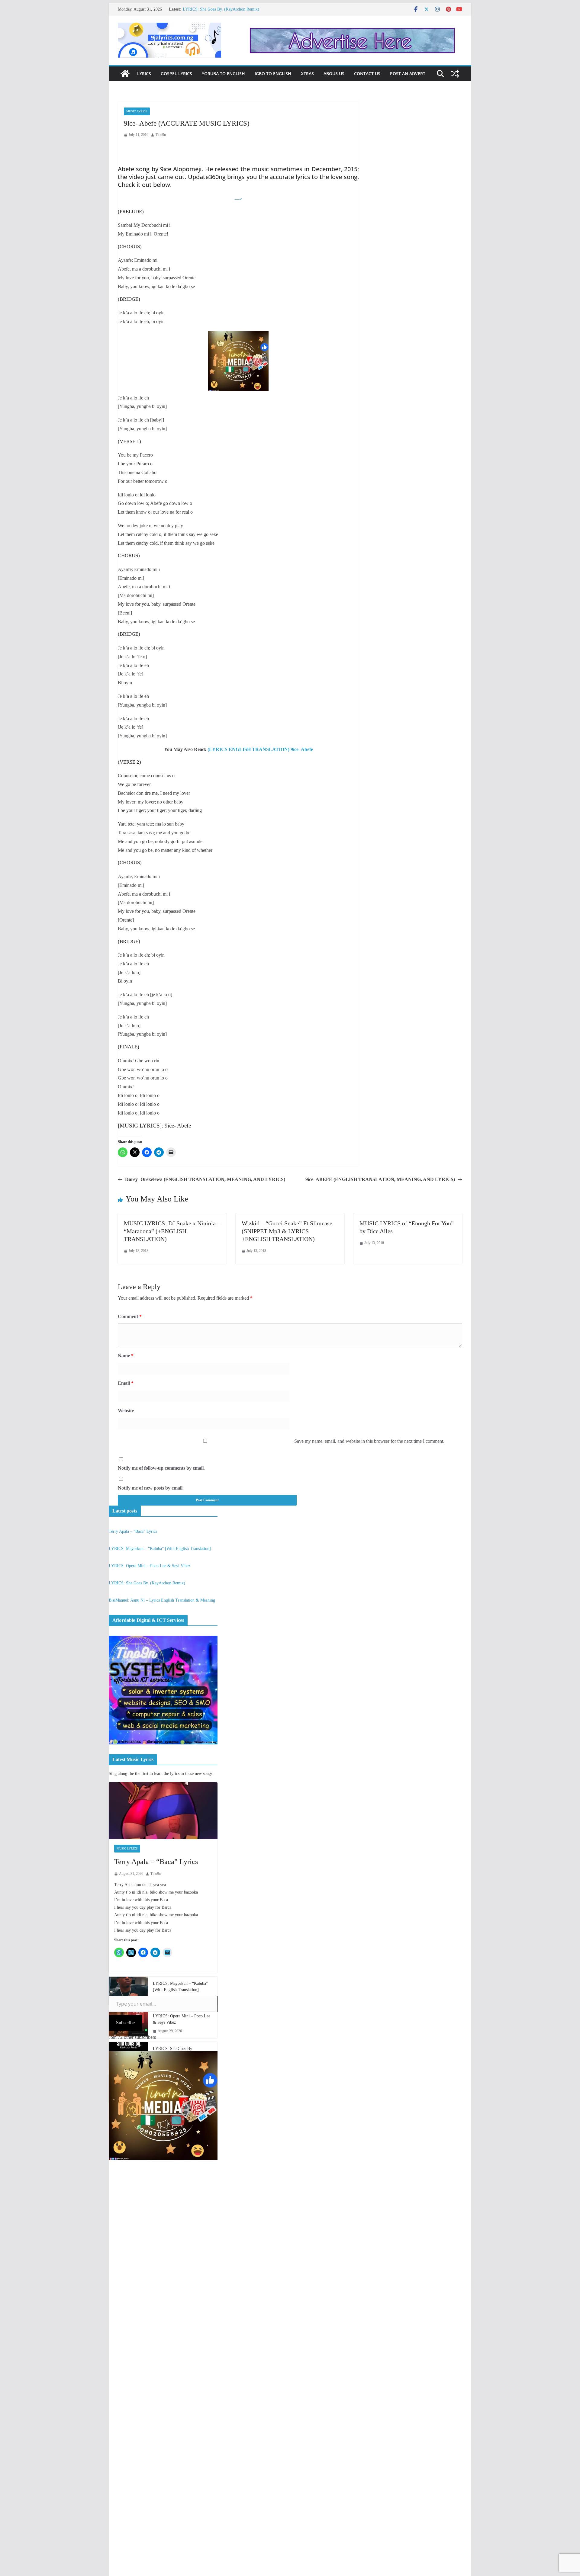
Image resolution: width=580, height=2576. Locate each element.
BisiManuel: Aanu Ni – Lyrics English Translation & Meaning (162, 1600)
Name (126, 1356)
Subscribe (125, 2023)
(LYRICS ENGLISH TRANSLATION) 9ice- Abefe (260, 749)
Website (126, 1411)
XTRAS (307, 74)
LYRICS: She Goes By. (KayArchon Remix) (147, 1583)
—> (238, 199)
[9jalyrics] (125, 74)
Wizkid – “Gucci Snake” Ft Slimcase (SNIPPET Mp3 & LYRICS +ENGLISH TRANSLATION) (287, 1231)
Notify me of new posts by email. (151, 1488)
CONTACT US (367, 74)
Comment (130, 1316)
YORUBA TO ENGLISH (223, 74)
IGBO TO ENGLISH (273, 74)
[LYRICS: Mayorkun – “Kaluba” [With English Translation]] (128, 1991)
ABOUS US (334, 74)
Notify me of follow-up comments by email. (161, 1468)
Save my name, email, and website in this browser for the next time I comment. (369, 1441)
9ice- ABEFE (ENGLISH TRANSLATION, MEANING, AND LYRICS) (380, 1179)
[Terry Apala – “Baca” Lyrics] (163, 1811)
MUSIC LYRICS (137, 111)
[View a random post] (455, 74)
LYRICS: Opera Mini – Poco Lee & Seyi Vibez (224, 9)
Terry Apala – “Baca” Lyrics (133, 1531)
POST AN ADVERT (408, 74)
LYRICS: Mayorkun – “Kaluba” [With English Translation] (160, 1549)
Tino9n (161, 135)
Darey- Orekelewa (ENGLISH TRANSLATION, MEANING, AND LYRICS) (205, 1179)
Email (126, 1383)
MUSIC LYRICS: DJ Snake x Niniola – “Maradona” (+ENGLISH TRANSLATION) (172, 1231)
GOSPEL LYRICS (176, 74)
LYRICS (144, 74)
